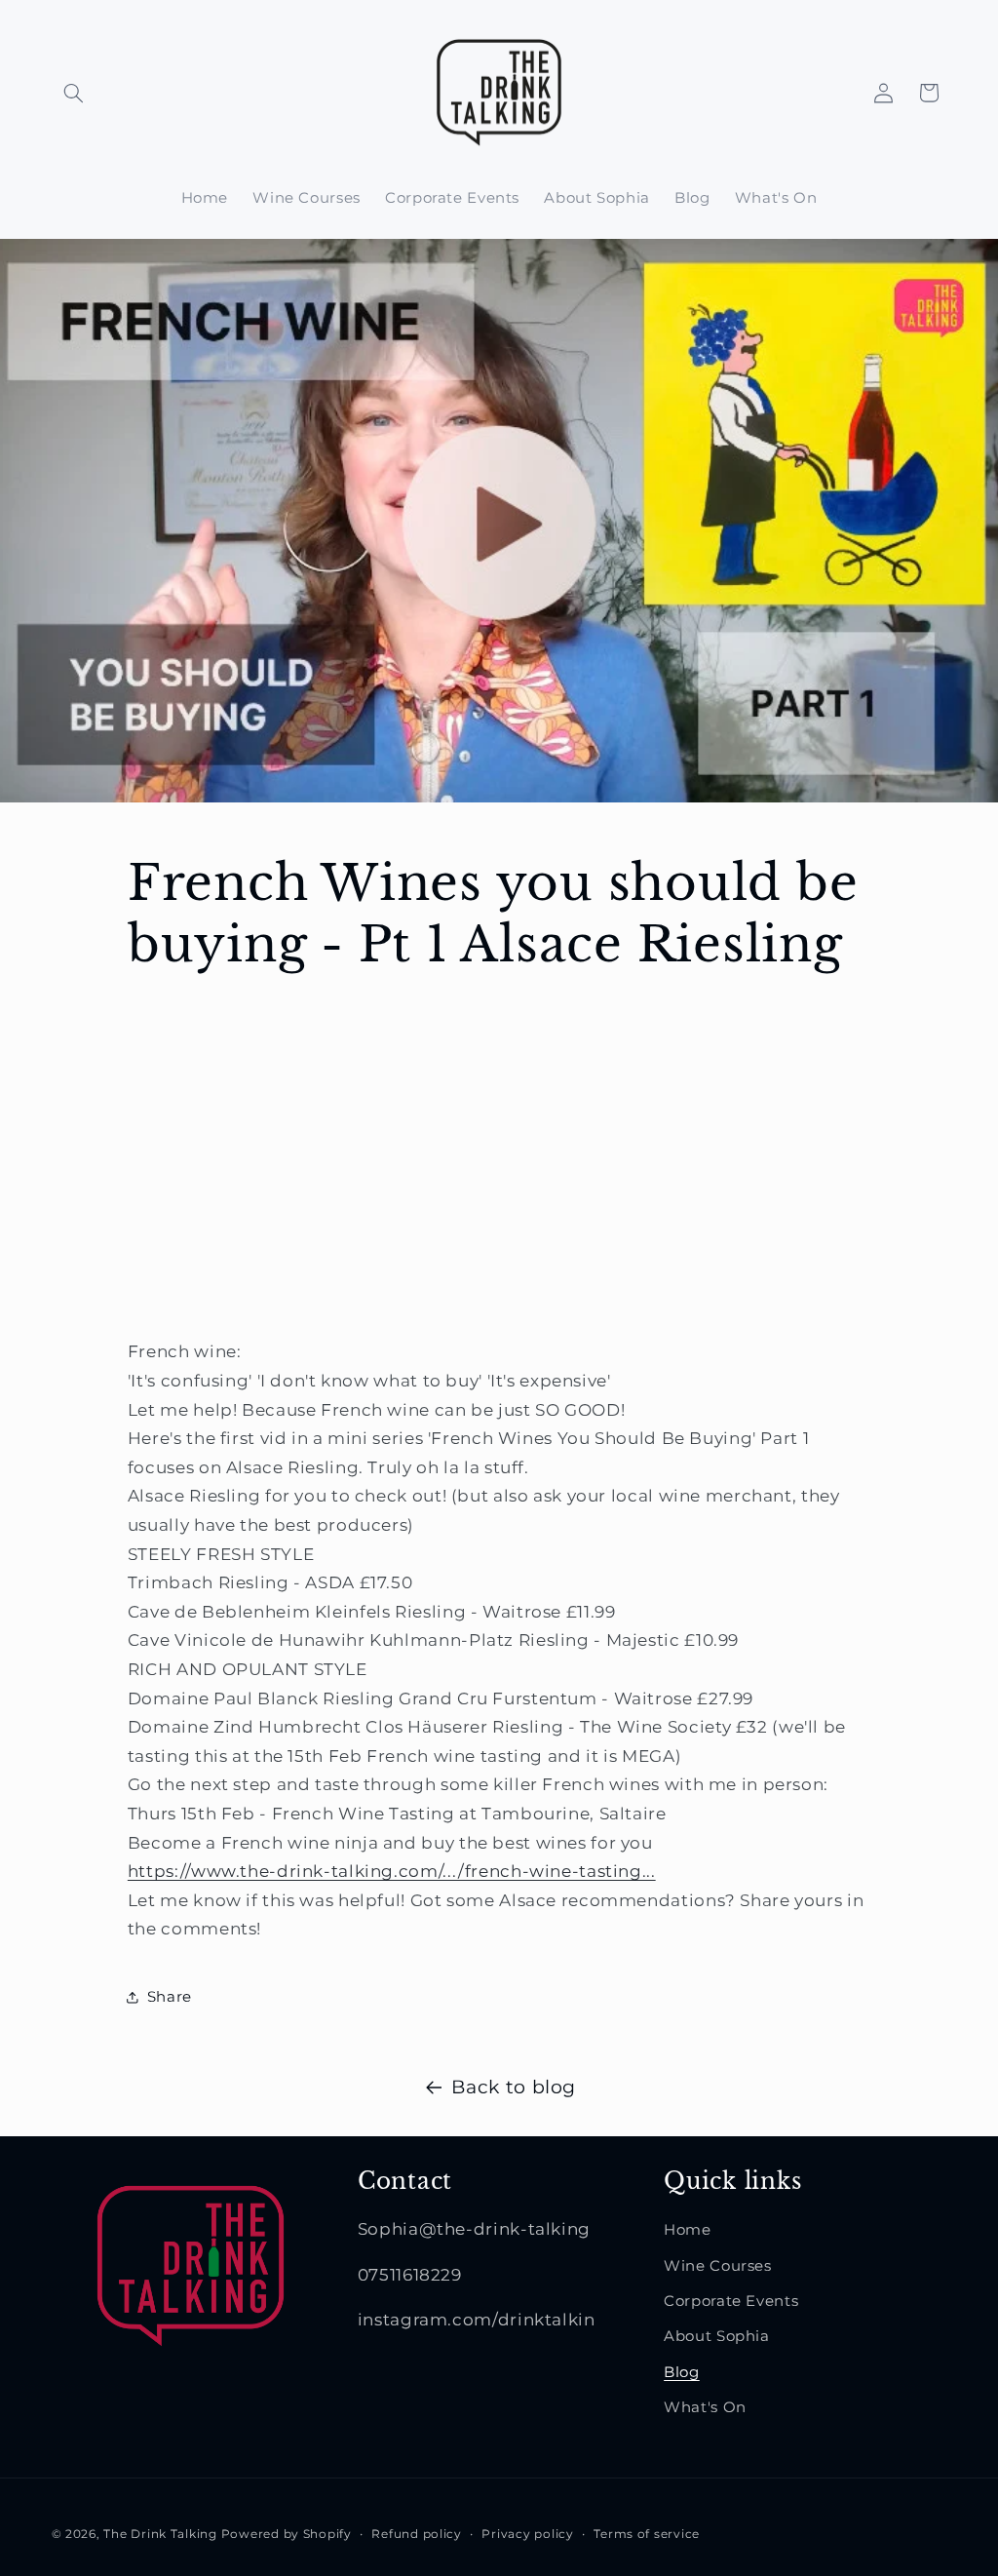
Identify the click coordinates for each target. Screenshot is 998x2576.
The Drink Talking (162, 2534)
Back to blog (514, 2087)
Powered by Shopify (287, 2534)
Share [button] (170, 1997)
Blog (682, 2372)
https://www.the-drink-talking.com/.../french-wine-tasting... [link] (392, 1871)
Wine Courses (718, 2266)
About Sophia (717, 2336)
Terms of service (647, 2534)
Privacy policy (527, 2534)
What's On (705, 2407)
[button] (74, 93)
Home (688, 2230)
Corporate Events (731, 2301)
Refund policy (417, 2534)
